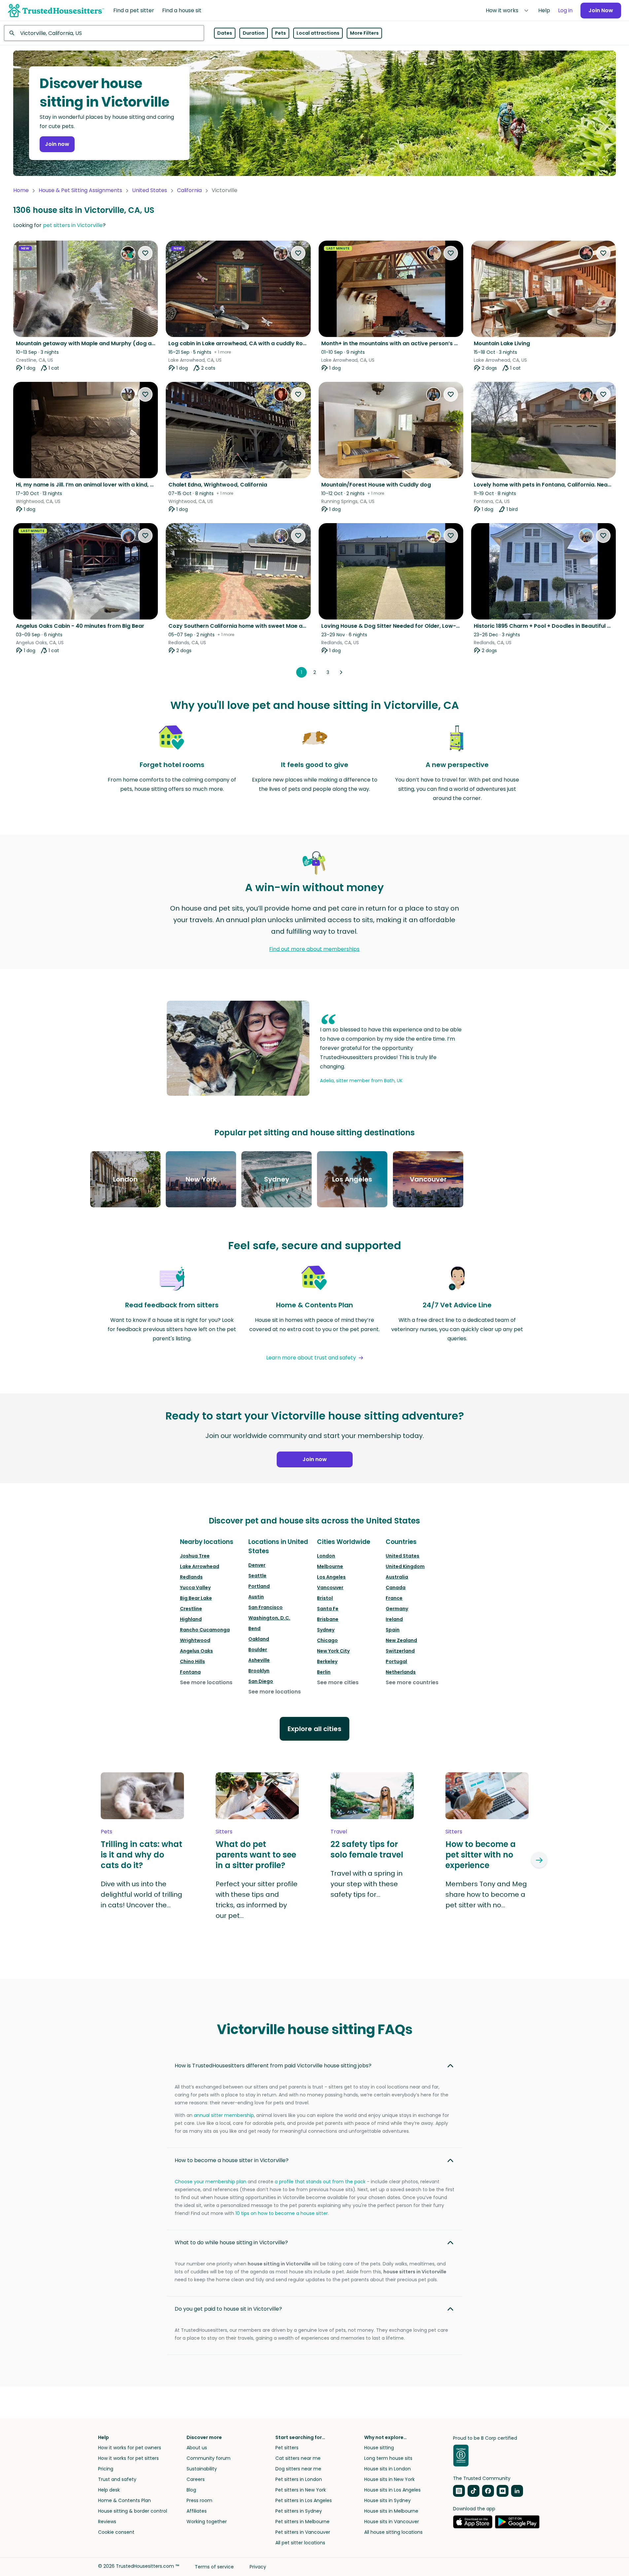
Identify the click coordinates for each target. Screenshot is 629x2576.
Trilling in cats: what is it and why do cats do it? (141, 1855)
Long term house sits (388, 2458)
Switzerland (400, 1651)
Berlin (324, 1672)
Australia (397, 1577)
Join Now (601, 10)
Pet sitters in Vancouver (303, 2532)
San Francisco (265, 1607)
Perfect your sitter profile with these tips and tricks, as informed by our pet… (257, 1900)
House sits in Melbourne (391, 2511)
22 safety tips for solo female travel (367, 1850)
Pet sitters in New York (301, 2490)
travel (339, 1832)
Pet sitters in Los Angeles (304, 2500)
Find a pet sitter (134, 10)
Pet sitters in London (299, 2479)
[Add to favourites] (145, 253)
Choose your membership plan (210, 2182)
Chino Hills (192, 1661)
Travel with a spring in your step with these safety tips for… (367, 1884)
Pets (280, 33)
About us (197, 2448)
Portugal (396, 1661)
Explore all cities (314, 1729)
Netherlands (401, 1672)
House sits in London (387, 2469)
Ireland (394, 1619)
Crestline (191, 1609)
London (326, 1556)
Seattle (257, 1576)
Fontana (190, 1672)
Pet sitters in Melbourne (302, 2522)
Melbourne (330, 1566)
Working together (207, 2522)
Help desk (109, 2490)
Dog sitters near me (298, 2469)
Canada (396, 1588)
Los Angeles (331, 1577)
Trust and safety (117, 2479)
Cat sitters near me (298, 2458)
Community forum (209, 2458)
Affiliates (197, 2511)
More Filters (364, 33)
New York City (333, 1651)
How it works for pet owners (130, 2448)
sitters (224, 1832)
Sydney (326, 1630)
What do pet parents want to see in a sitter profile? (256, 1855)
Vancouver (330, 1588)
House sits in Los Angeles (392, 2490)
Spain (393, 1630)
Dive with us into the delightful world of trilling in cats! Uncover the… (141, 1894)
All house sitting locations (393, 2532)
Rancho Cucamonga (205, 1630)
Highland (191, 1619)
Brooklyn (259, 1671)
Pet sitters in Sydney (299, 2511)
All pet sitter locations (300, 2543)
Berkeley (327, 1661)
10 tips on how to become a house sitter (282, 2213)
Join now (57, 144)
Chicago (327, 1640)
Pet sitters (287, 2448)
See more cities (338, 1682)
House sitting (379, 2448)
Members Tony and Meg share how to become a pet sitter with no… (486, 1894)
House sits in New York (389, 2479)
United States (150, 190)
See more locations (206, 1682)
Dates (225, 33)
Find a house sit (182, 10)
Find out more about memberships (314, 949)
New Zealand (401, 1640)
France (394, 1598)
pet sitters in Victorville (73, 225)
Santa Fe (328, 1609)
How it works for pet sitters (128, 2458)
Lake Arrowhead (200, 1566)
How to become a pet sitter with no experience (481, 1855)
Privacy (258, 2567)
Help (544, 10)
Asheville (259, 1660)
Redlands (191, 1577)
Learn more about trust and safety (311, 1358)
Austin (256, 1597)
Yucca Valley (195, 1588)
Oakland (259, 1639)
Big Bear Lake (196, 1598)
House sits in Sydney (387, 2500)
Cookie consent (116, 2532)
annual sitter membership (224, 2115)
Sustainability (202, 2469)
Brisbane (328, 1619)
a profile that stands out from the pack (320, 2182)
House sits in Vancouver (392, 2522)
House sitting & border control (133, 2511)
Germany (397, 1609)
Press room (199, 2500)
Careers (196, 2479)
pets (106, 1832)
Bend (254, 1628)
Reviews (107, 2522)
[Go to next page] (341, 672)
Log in (565, 10)
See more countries (412, 1682)
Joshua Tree (195, 1556)
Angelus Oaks (196, 1651)
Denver (257, 1565)
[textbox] (104, 33)
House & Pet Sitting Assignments (80, 190)
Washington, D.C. (269, 1618)
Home (21, 190)
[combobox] (104, 33)
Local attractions (318, 33)
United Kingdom (405, 1566)
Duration (254, 33)
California (189, 190)
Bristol (325, 1598)
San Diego (261, 1681)
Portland (259, 1586)
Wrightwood (195, 1640)
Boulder (258, 1650)
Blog (191, 2490)
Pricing (106, 2469)
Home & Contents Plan (124, 2500)
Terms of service (214, 2567)
